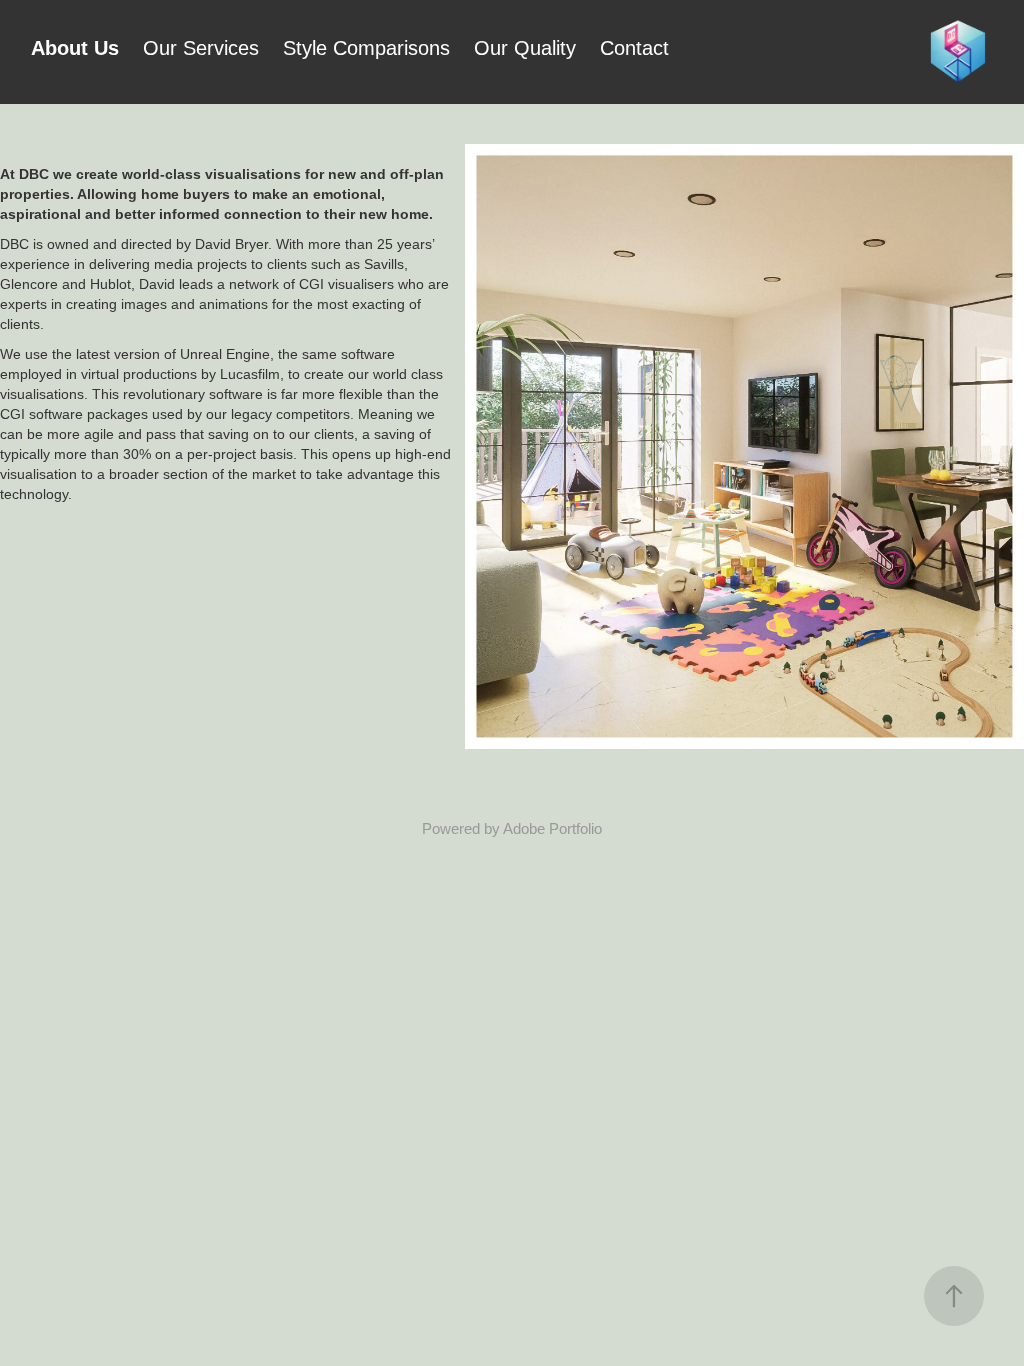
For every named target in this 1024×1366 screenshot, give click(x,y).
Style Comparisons (366, 48)
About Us (75, 48)
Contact (634, 48)
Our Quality (525, 48)
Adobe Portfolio (552, 828)
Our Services (201, 48)
